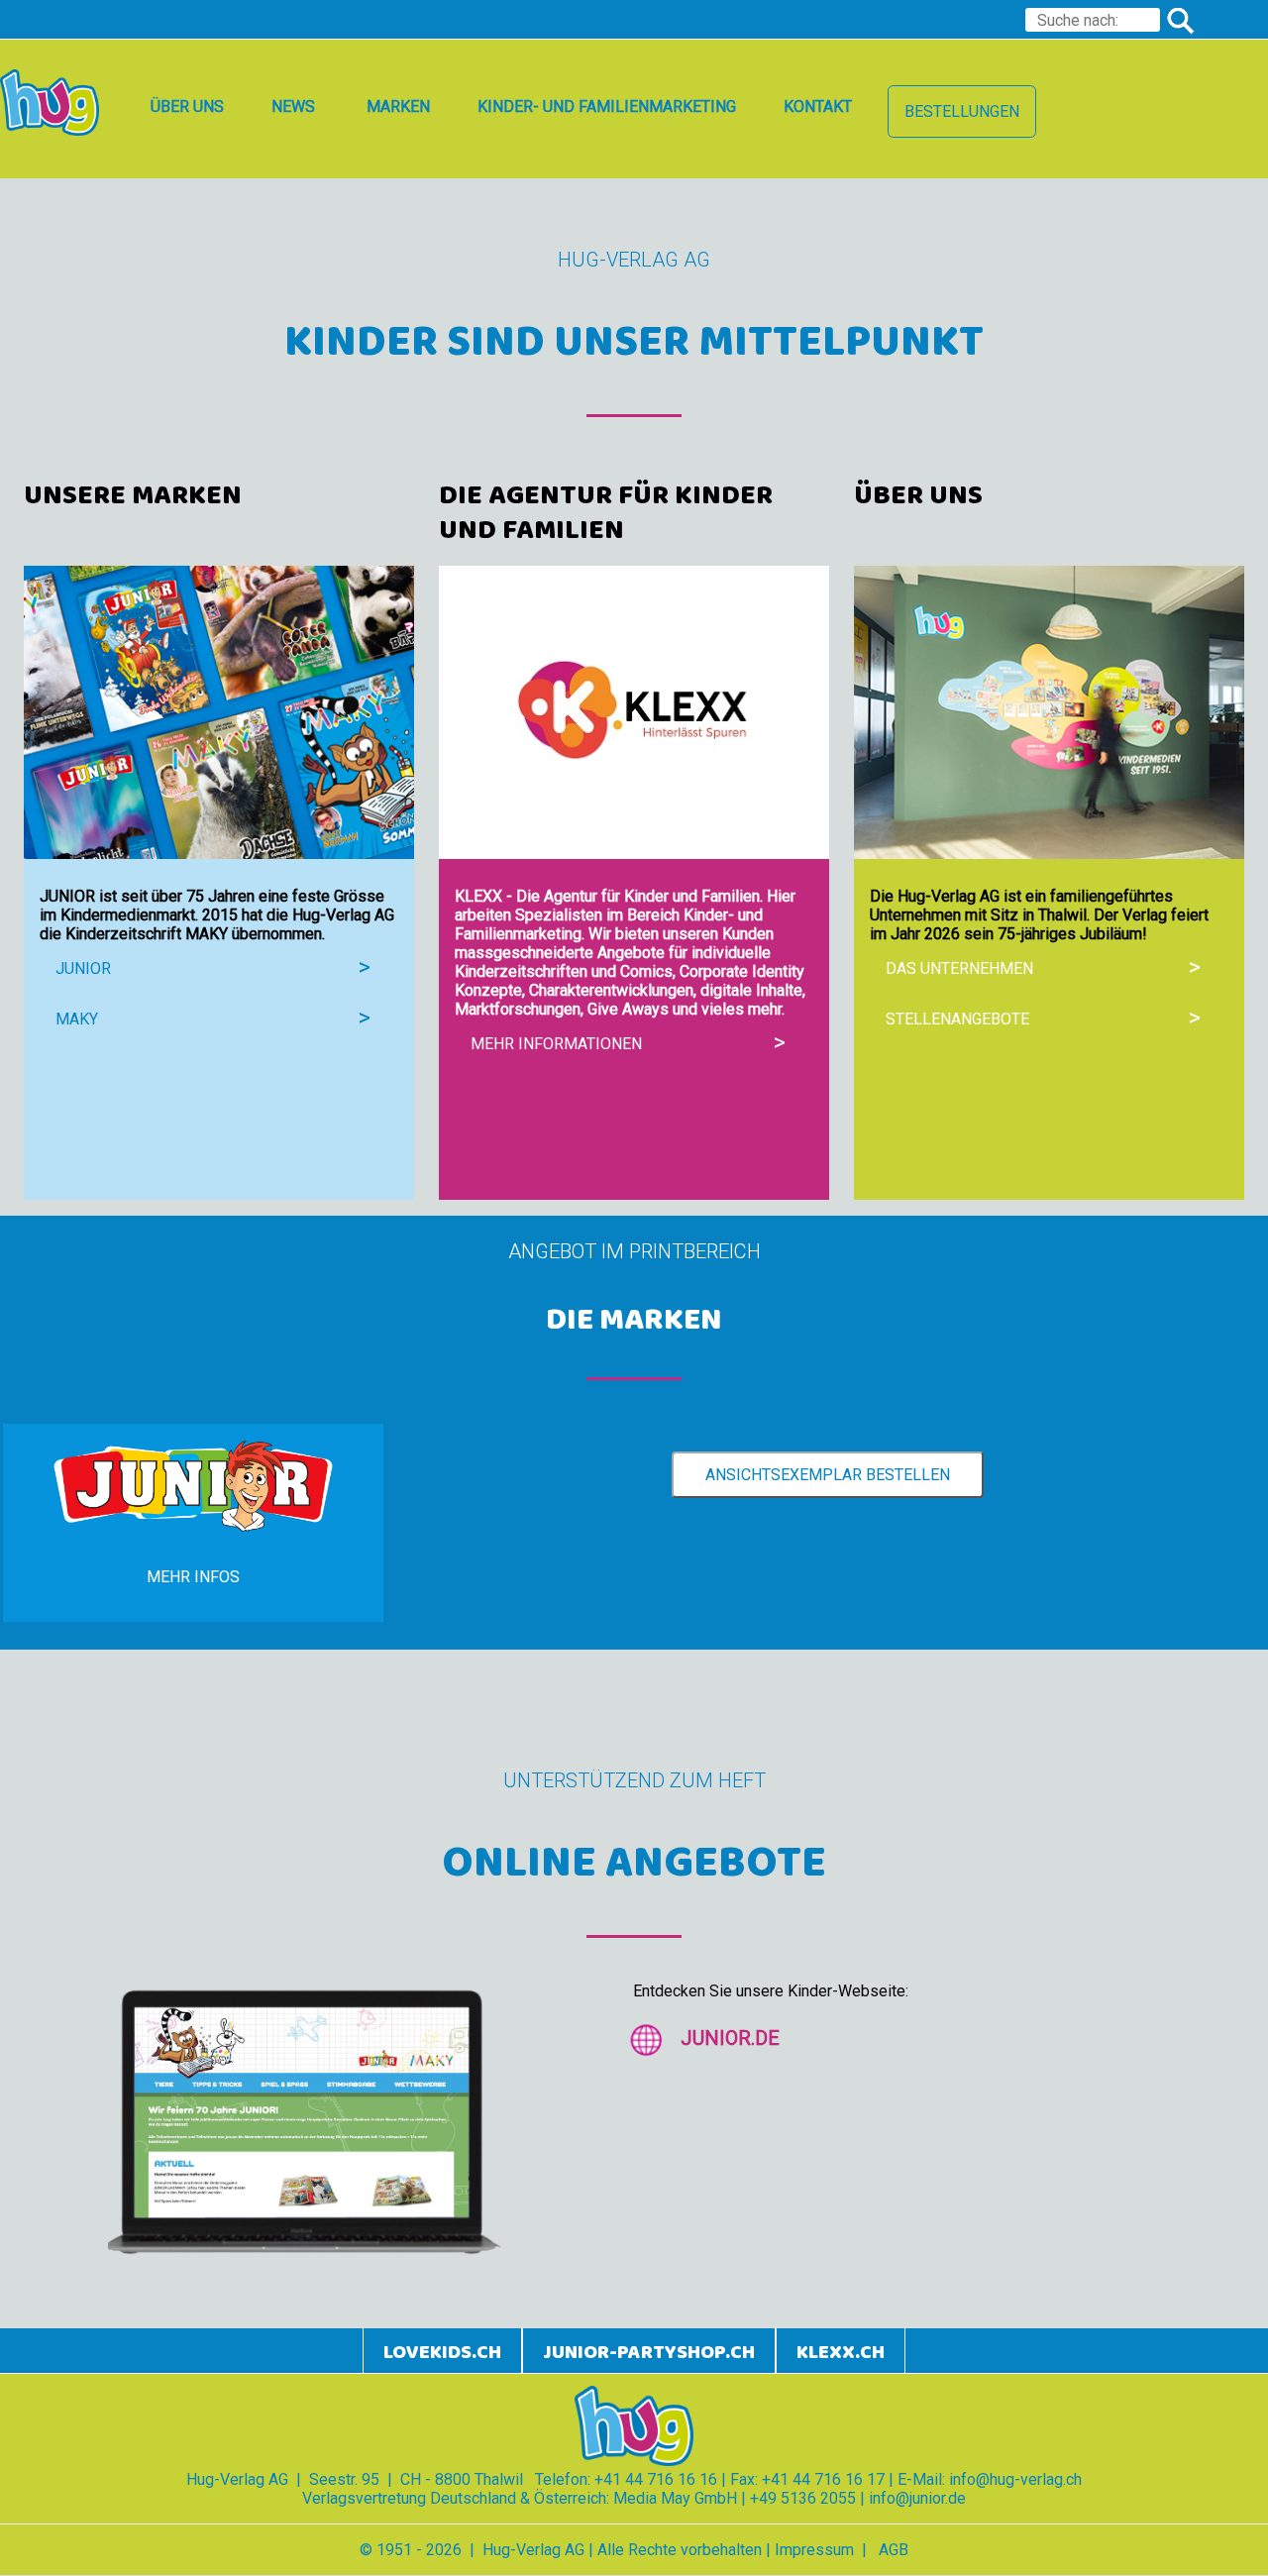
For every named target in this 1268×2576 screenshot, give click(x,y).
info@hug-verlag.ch (1015, 2479)
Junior (83, 968)
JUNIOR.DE (730, 2038)
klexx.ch (841, 2353)
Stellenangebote (957, 1019)
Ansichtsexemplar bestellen (828, 1475)
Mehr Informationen (556, 1044)
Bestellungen (962, 111)
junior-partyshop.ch (649, 2353)
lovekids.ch (442, 2353)
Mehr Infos (193, 1577)
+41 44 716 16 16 (656, 2479)
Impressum (814, 2550)
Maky (77, 1019)
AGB (894, 2550)
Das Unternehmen (959, 968)
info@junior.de (917, 2498)
